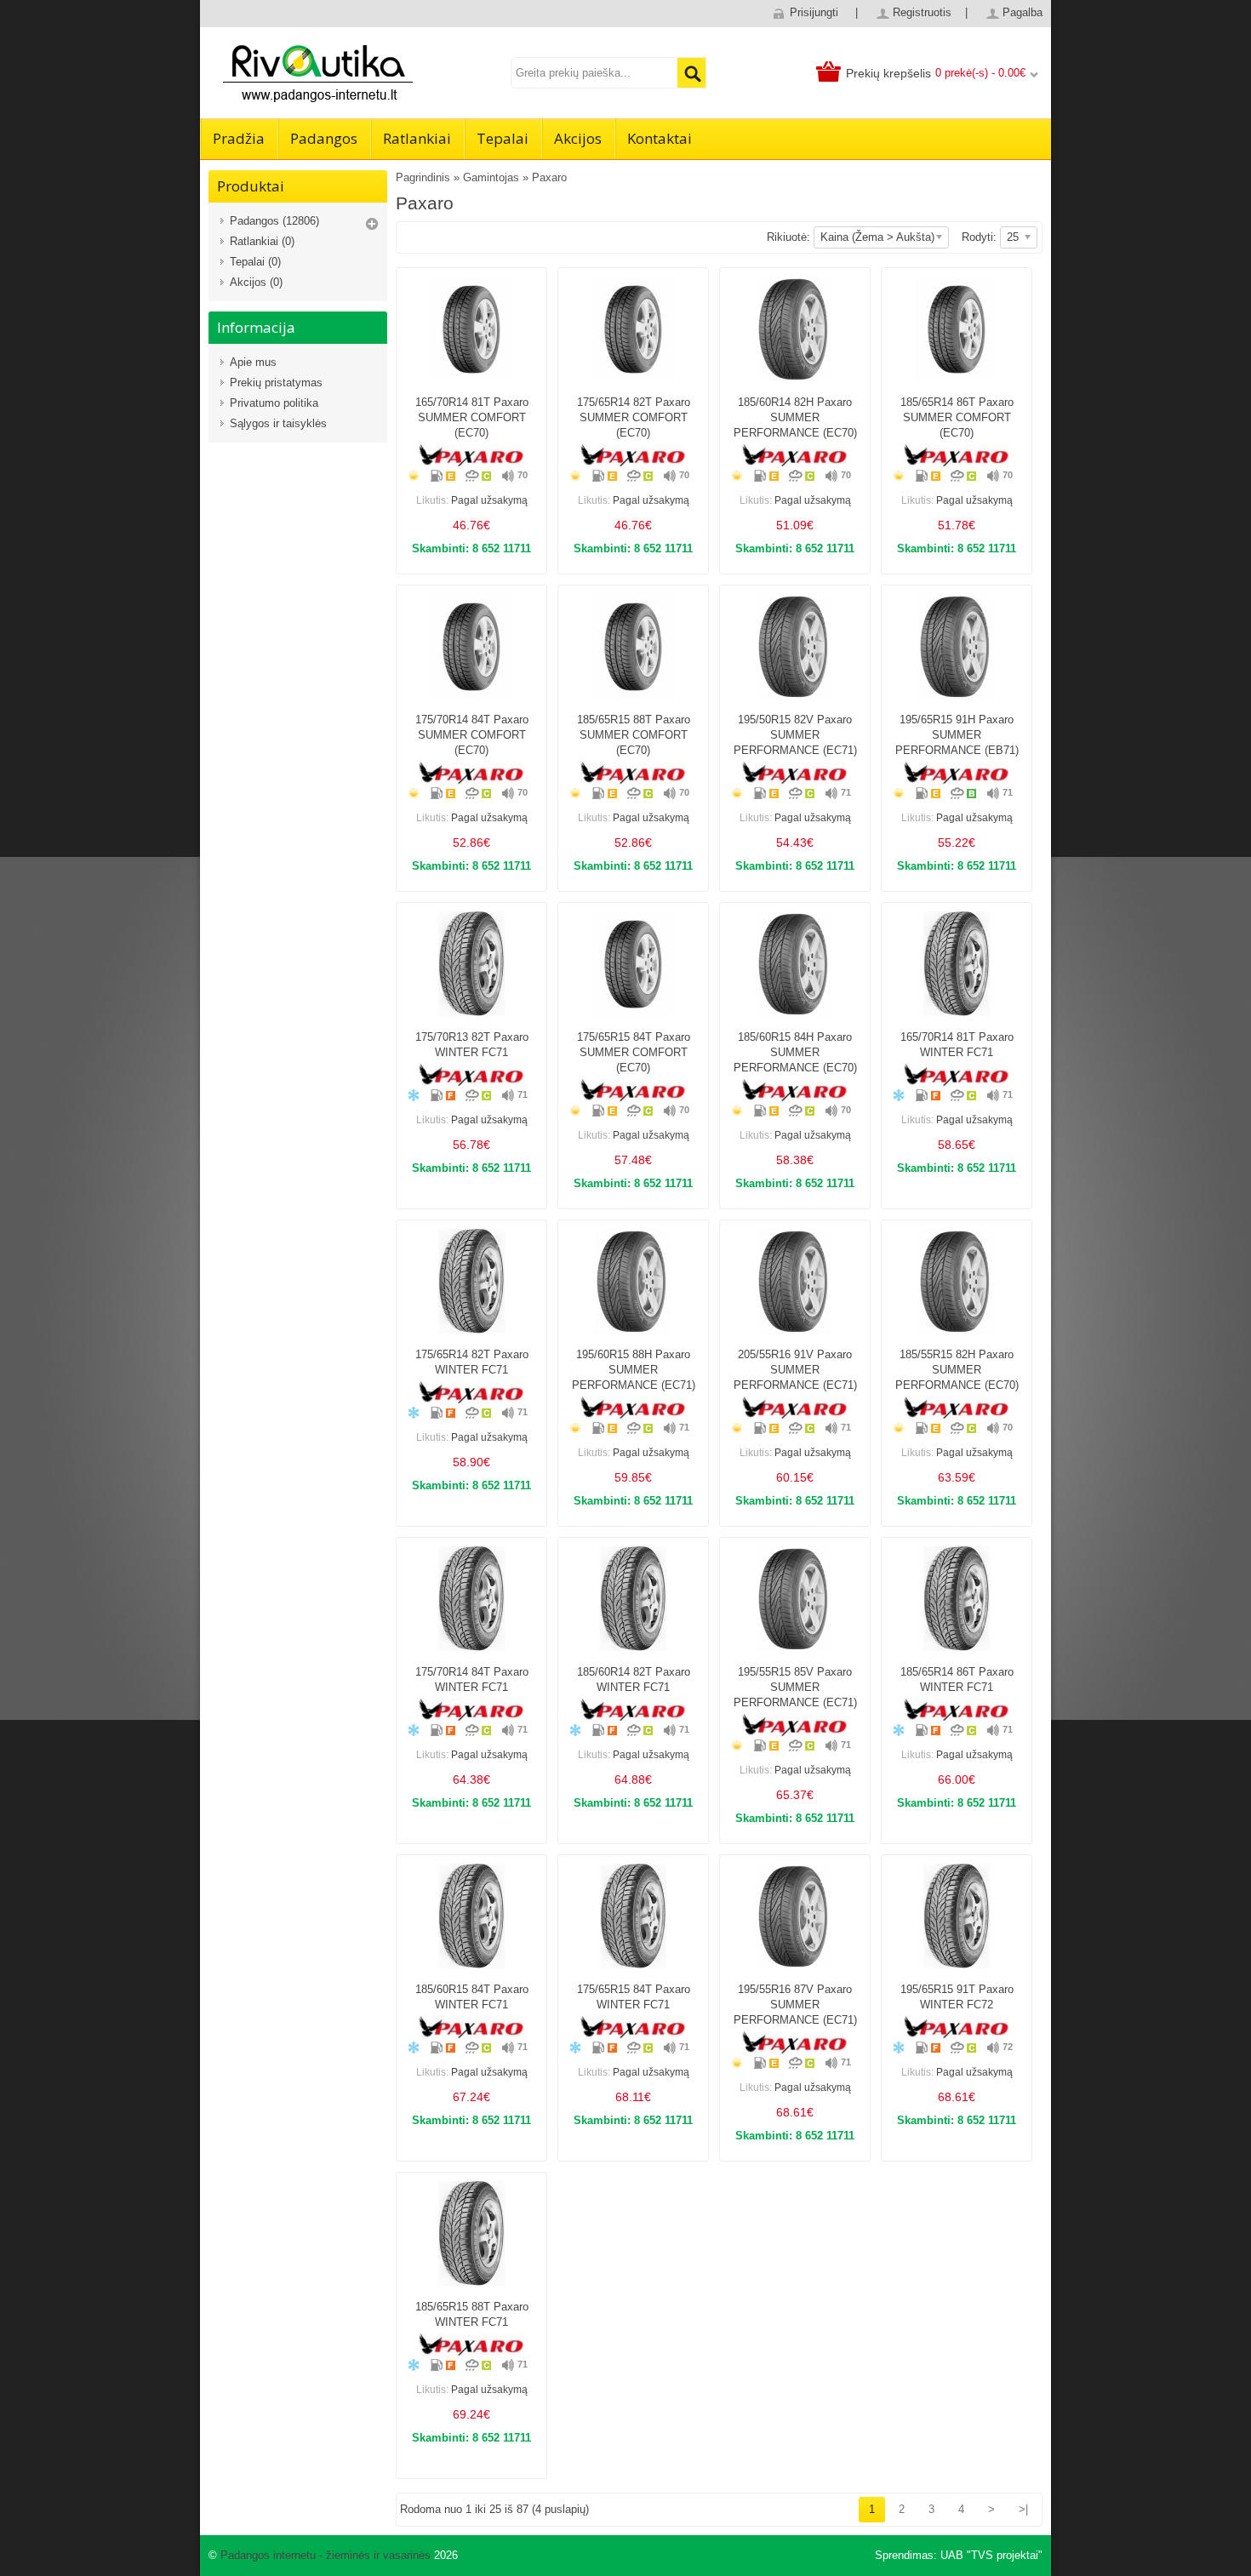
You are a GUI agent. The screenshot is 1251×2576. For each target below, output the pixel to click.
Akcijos (578, 138)
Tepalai (503, 138)
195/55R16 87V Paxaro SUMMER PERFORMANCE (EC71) (795, 2005)
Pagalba (1023, 12)
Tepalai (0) (255, 262)
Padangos (324, 138)
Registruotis (922, 12)
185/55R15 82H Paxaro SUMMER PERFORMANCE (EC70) (957, 1370)
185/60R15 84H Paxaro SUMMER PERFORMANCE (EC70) (795, 1052)
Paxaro (549, 177)
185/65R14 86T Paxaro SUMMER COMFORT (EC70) (957, 417)
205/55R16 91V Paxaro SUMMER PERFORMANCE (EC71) (795, 1370)
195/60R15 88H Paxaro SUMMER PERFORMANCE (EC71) (634, 1370)
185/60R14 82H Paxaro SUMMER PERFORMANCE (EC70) (795, 417)
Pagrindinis (423, 177)
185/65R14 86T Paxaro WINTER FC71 (957, 1679)
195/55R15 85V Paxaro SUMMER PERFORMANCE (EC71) (795, 1687)
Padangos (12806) (274, 221)
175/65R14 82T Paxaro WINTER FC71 (472, 1362)
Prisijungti (814, 12)
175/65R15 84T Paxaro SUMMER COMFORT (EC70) (634, 1052)
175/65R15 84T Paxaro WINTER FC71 (634, 1997)
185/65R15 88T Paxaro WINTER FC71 (472, 2314)
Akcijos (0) (256, 282)
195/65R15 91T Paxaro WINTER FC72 (957, 1997)
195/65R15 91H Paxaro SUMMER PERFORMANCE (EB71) (957, 735)
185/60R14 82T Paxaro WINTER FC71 (634, 1679)
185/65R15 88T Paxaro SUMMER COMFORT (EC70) (634, 735)
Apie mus (253, 362)
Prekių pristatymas (276, 383)
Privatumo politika (274, 403)
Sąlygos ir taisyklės (278, 423)
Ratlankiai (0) (262, 241)
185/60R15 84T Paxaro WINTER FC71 (472, 1997)
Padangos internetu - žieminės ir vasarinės (326, 2555)
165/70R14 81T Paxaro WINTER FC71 (957, 1045)
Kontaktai (660, 138)
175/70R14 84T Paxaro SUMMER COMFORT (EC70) (472, 735)
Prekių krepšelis (888, 73)
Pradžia (239, 138)
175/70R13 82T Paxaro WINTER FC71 (472, 1045)
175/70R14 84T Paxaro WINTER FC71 (472, 1679)
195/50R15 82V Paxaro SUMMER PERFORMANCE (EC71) (795, 735)
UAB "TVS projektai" (991, 2555)
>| (1023, 2509)
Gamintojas (491, 177)
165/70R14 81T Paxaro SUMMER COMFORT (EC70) (472, 417)
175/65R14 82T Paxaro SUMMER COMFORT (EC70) (634, 417)
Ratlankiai (417, 138)
